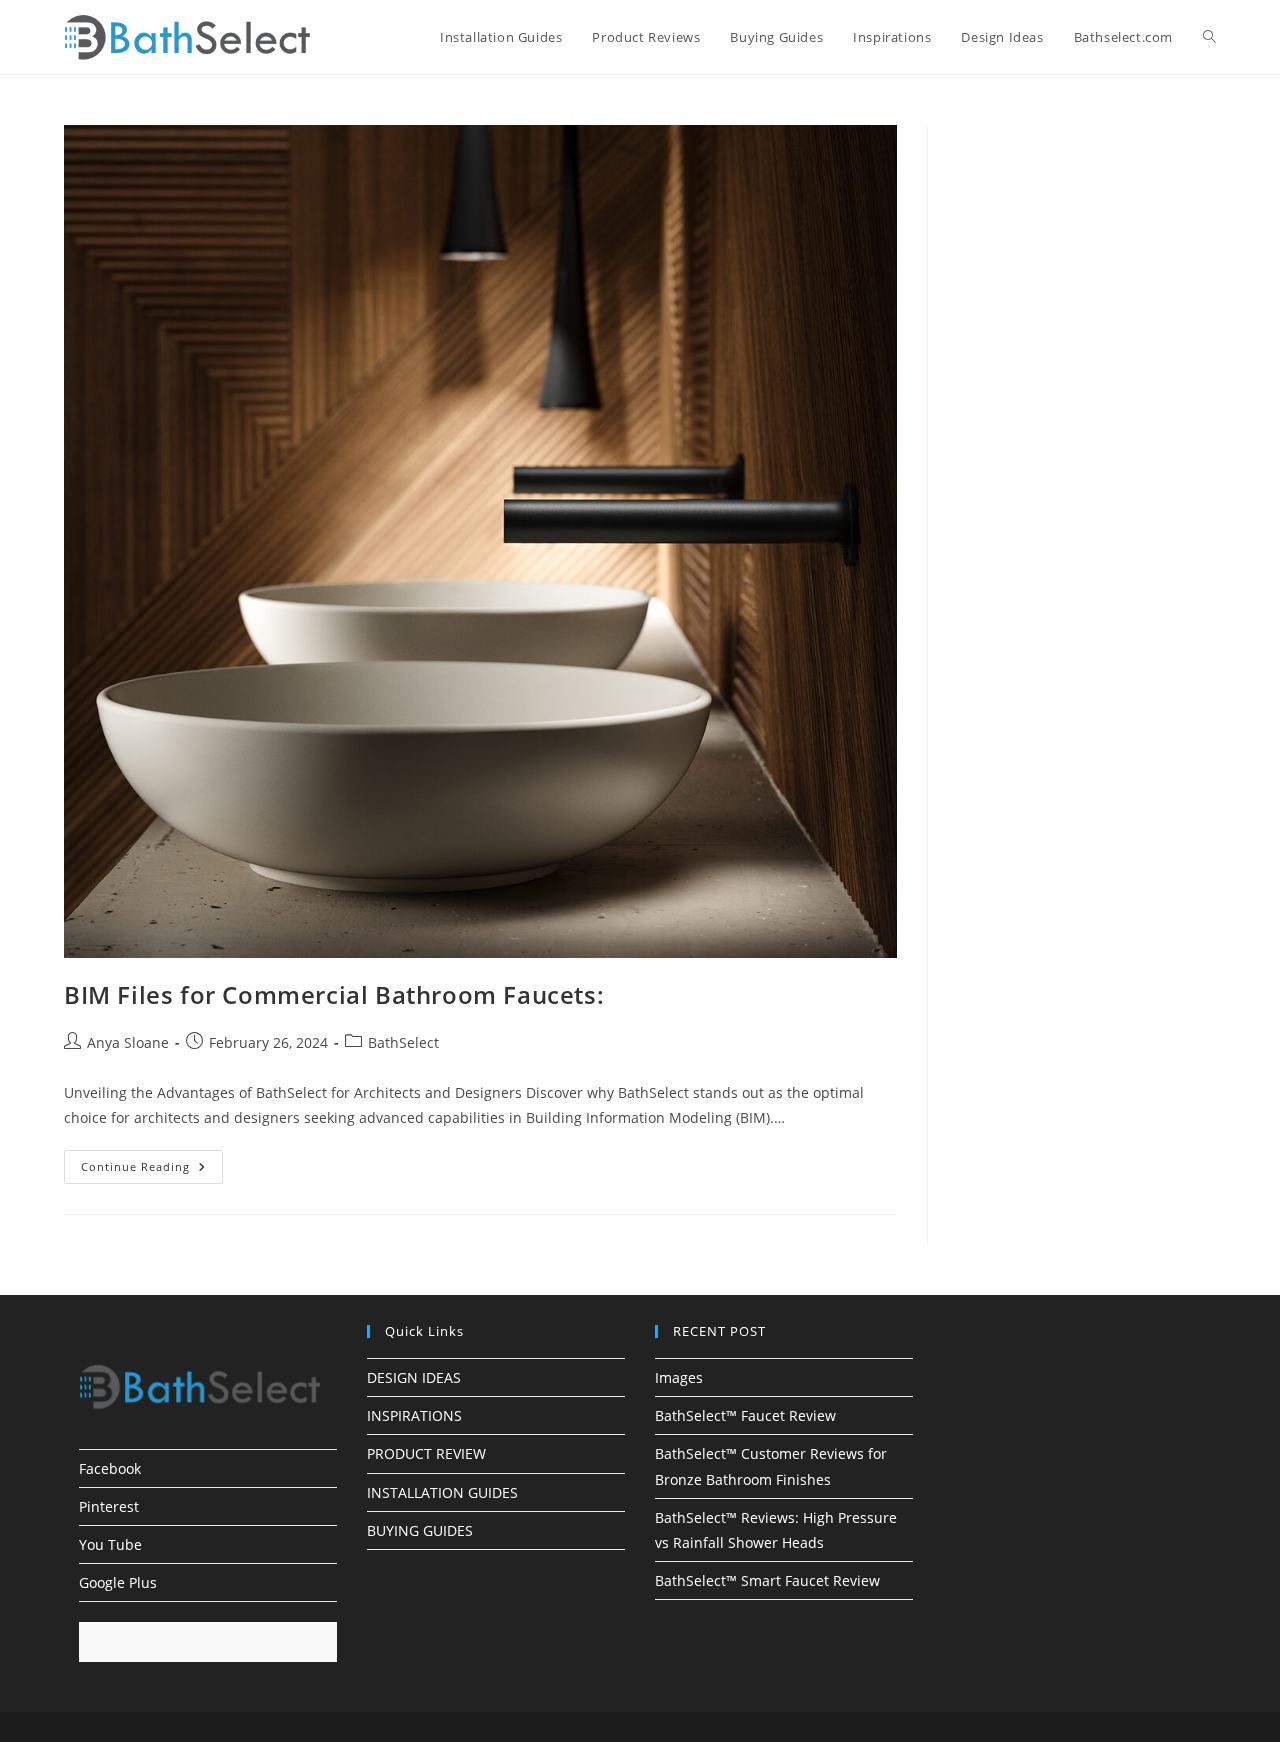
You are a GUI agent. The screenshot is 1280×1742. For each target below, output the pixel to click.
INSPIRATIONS (414, 1415)
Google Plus (118, 1582)
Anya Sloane (128, 1042)
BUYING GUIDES (420, 1530)
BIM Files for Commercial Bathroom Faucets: (334, 994)
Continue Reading (152, 1170)
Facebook (110, 1468)
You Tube (110, 1544)
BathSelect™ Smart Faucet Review (767, 1580)
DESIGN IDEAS (414, 1377)
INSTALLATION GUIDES (442, 1492)
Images (679, 1377)
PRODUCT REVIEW (426, 1453)
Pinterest (109, 1506)
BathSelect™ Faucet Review (745, 1415)
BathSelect (403, 1042)
